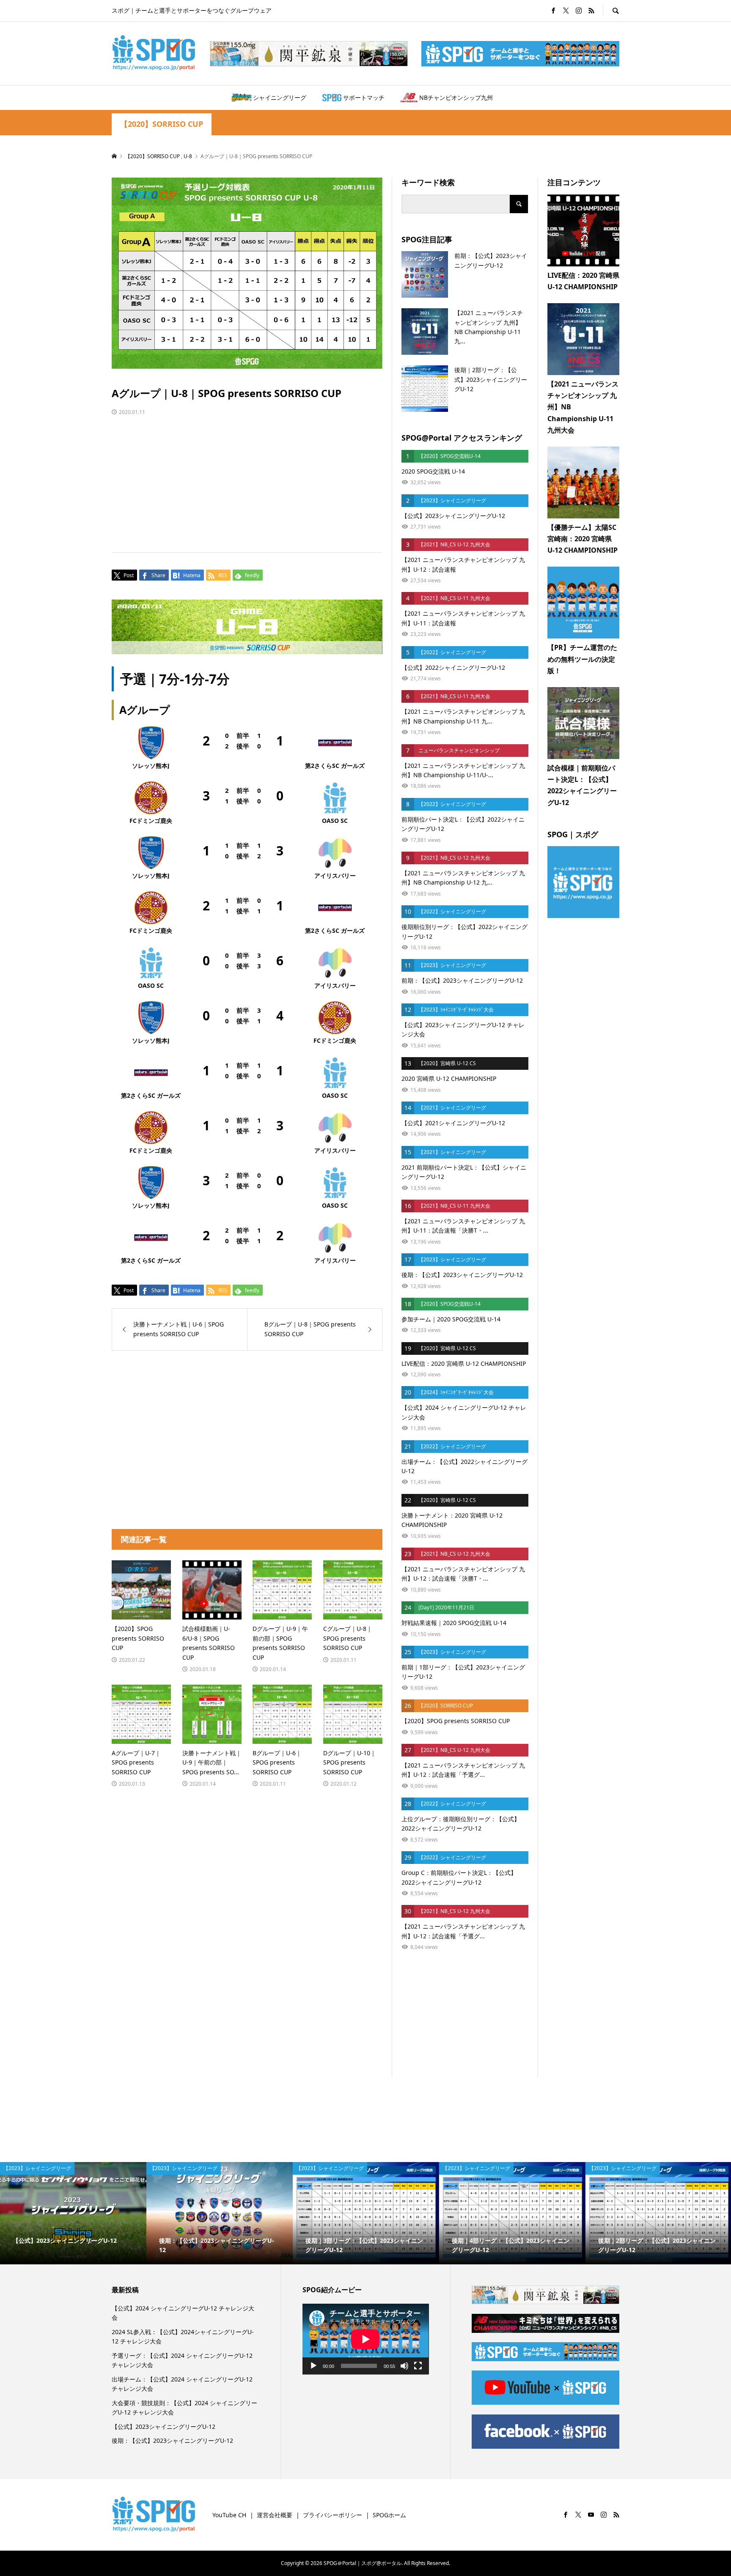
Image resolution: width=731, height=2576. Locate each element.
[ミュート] (404, 2366)
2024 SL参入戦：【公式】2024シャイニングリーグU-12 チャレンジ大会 (183, 2336)
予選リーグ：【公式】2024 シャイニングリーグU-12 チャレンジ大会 (182, 2360)
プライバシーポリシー (333, 2515)
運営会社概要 (275, 2515)
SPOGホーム (389, 2515)
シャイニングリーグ (280, 97)
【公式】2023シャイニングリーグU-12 (164, 2427)
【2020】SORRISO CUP (162, 124)
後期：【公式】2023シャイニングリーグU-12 (172, 2440)
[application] (365, 2339)
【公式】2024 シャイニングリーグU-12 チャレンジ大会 (183, 2313)
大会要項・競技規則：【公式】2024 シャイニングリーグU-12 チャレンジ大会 (184, 2407)
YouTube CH (229, 2515)
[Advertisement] (247, 476)
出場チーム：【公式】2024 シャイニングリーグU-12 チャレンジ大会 (182, 2384)
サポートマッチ (364, 97)
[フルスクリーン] (418, 2366)
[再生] (313, 2366)
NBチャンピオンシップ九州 (456, 97)
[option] (73, 2213)
